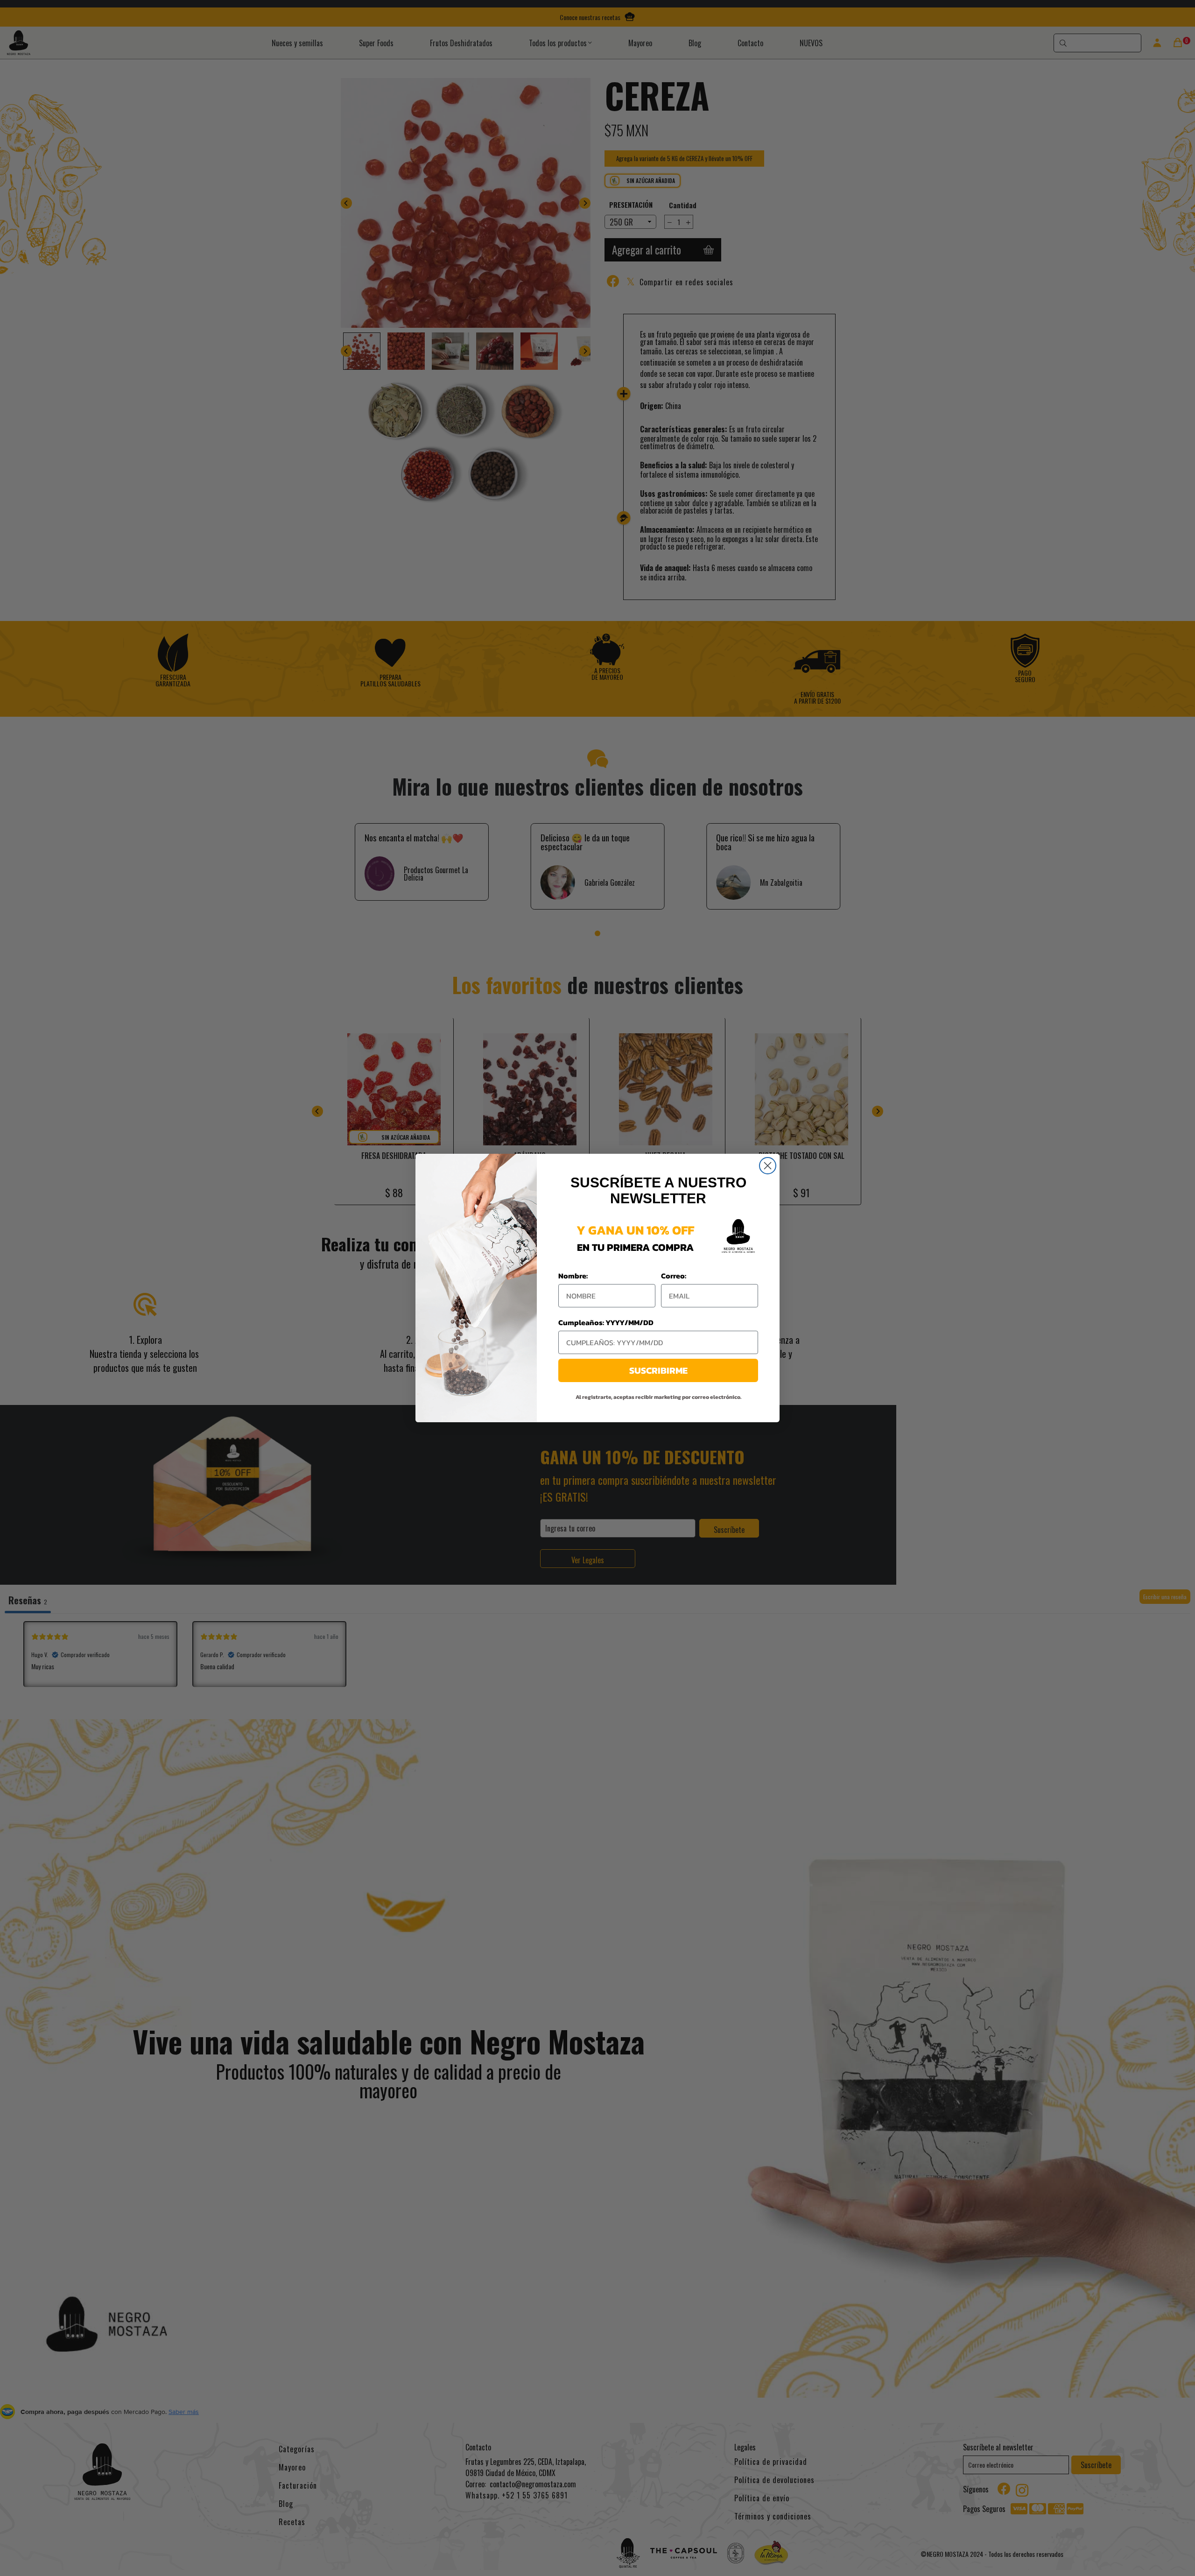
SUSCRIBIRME (658, 1370)
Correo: (674, 1276)
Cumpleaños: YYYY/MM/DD (606, 1322)
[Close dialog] (768, 1166)
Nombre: (573, 1276)
